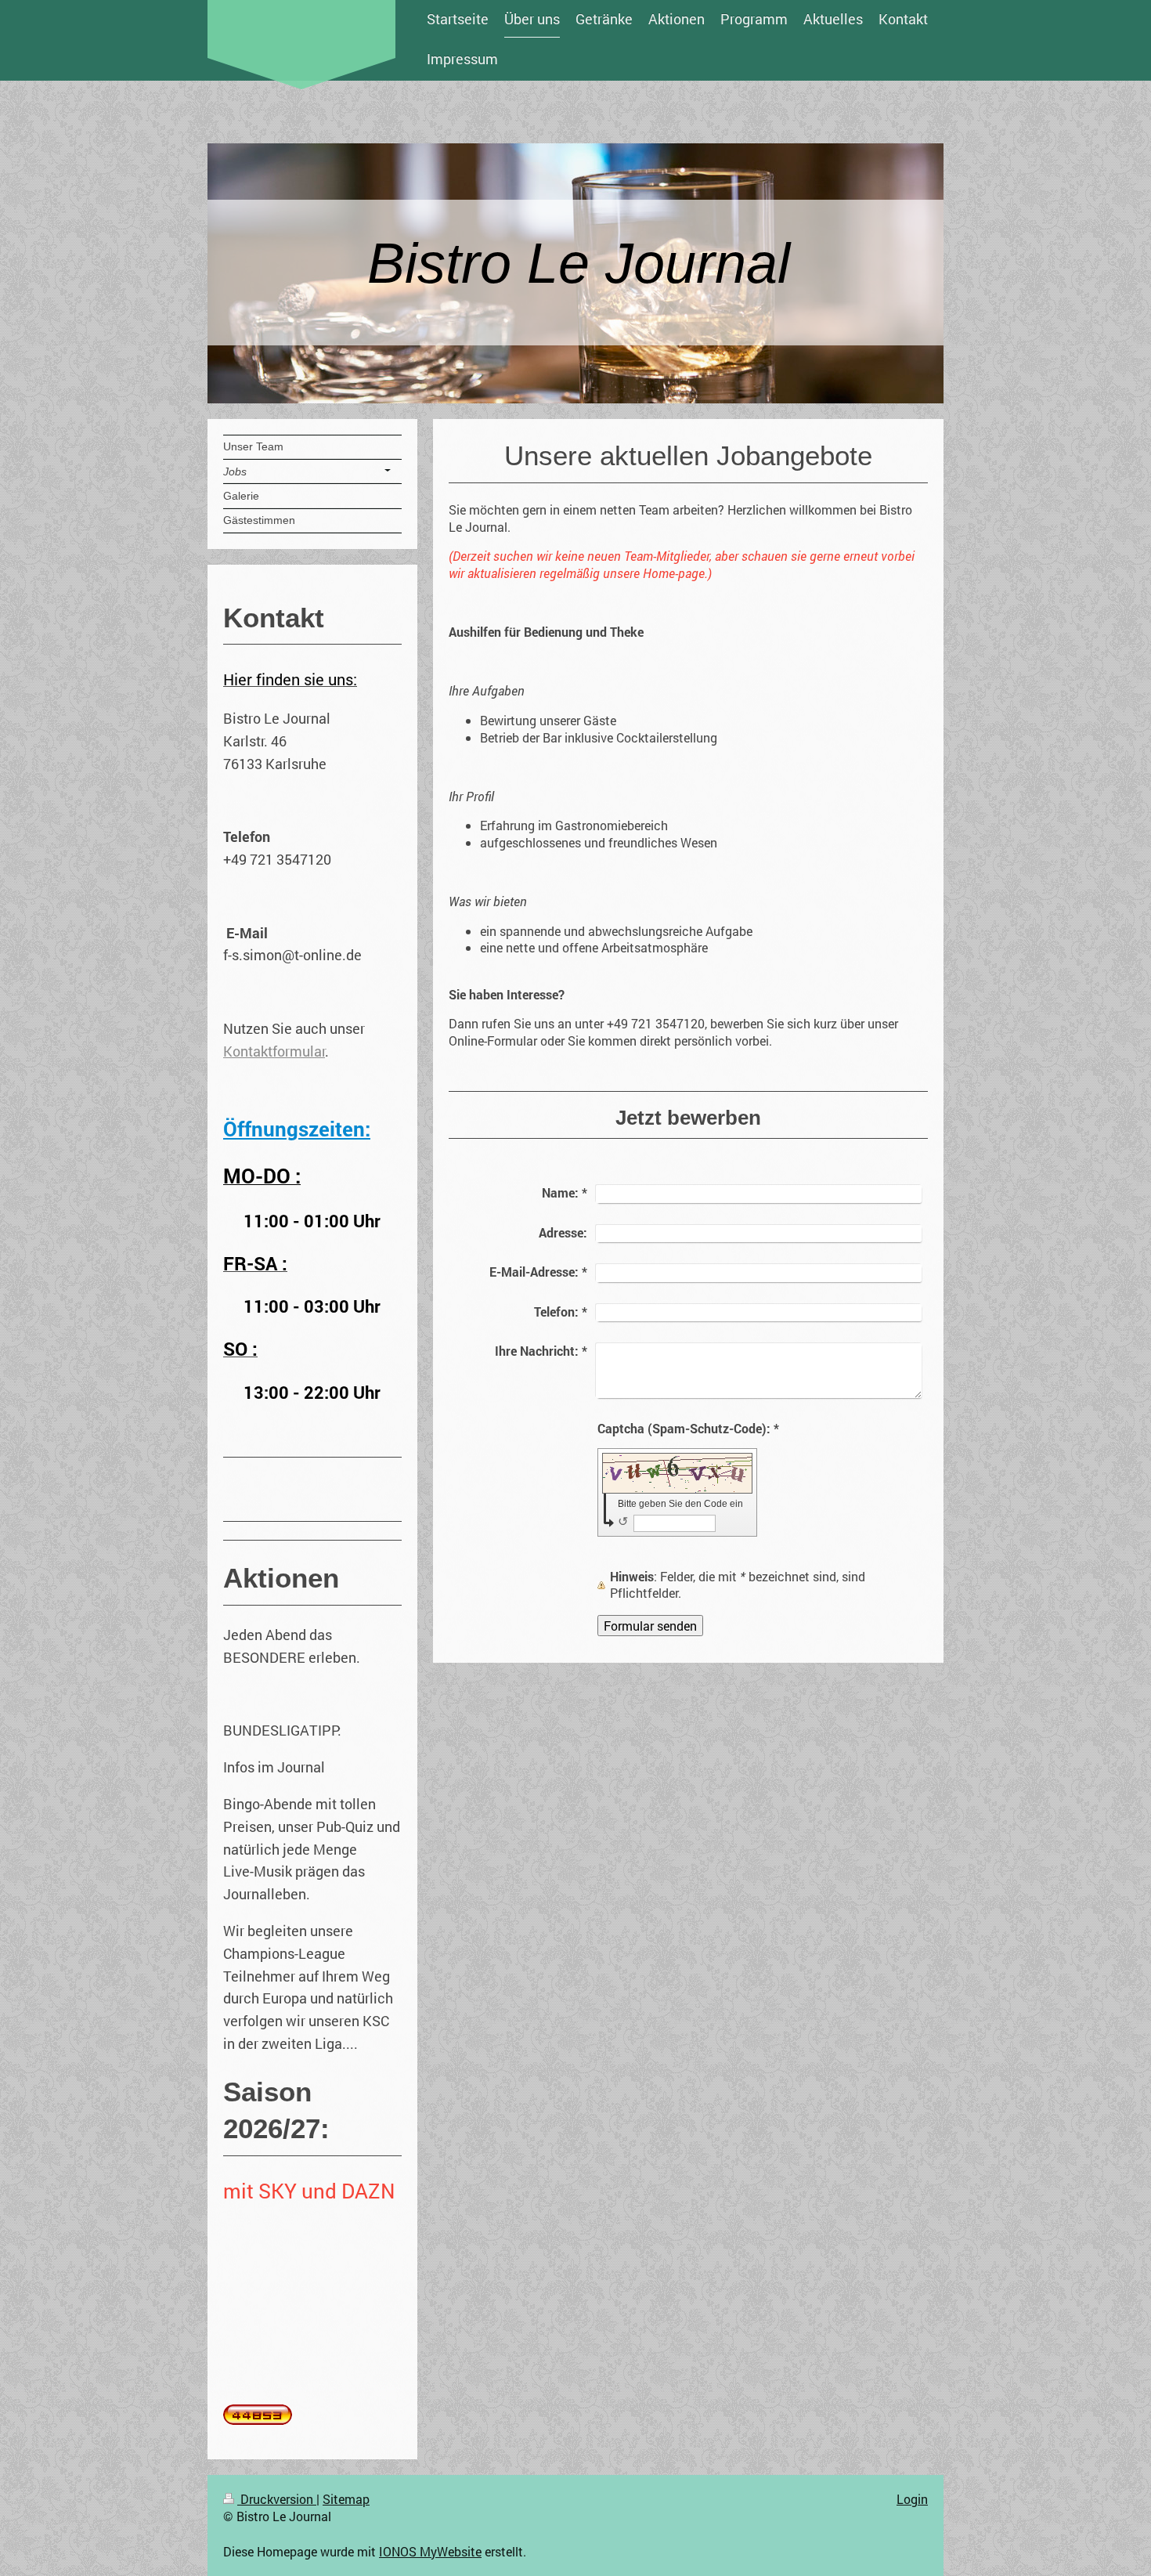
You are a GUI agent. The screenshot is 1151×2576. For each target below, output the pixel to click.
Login (912, 2499)
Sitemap (346, 2499)
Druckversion (277, 2499)
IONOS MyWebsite (430, 2551)
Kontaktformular (274, 1051)
